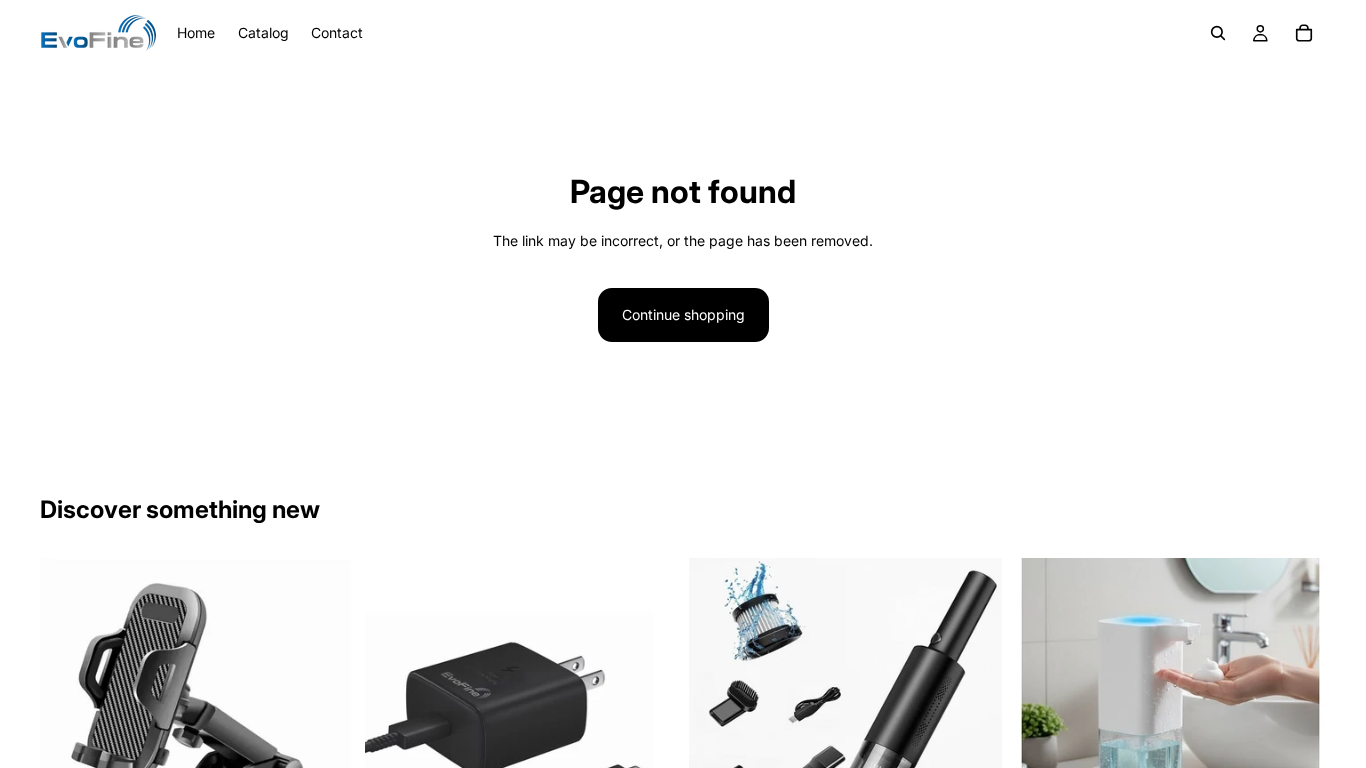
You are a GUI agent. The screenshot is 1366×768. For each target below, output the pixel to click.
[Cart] (1304, 33)
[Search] (1218, 33)
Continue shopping (683, 314)
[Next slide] (323, 715)
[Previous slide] (70, 715)
